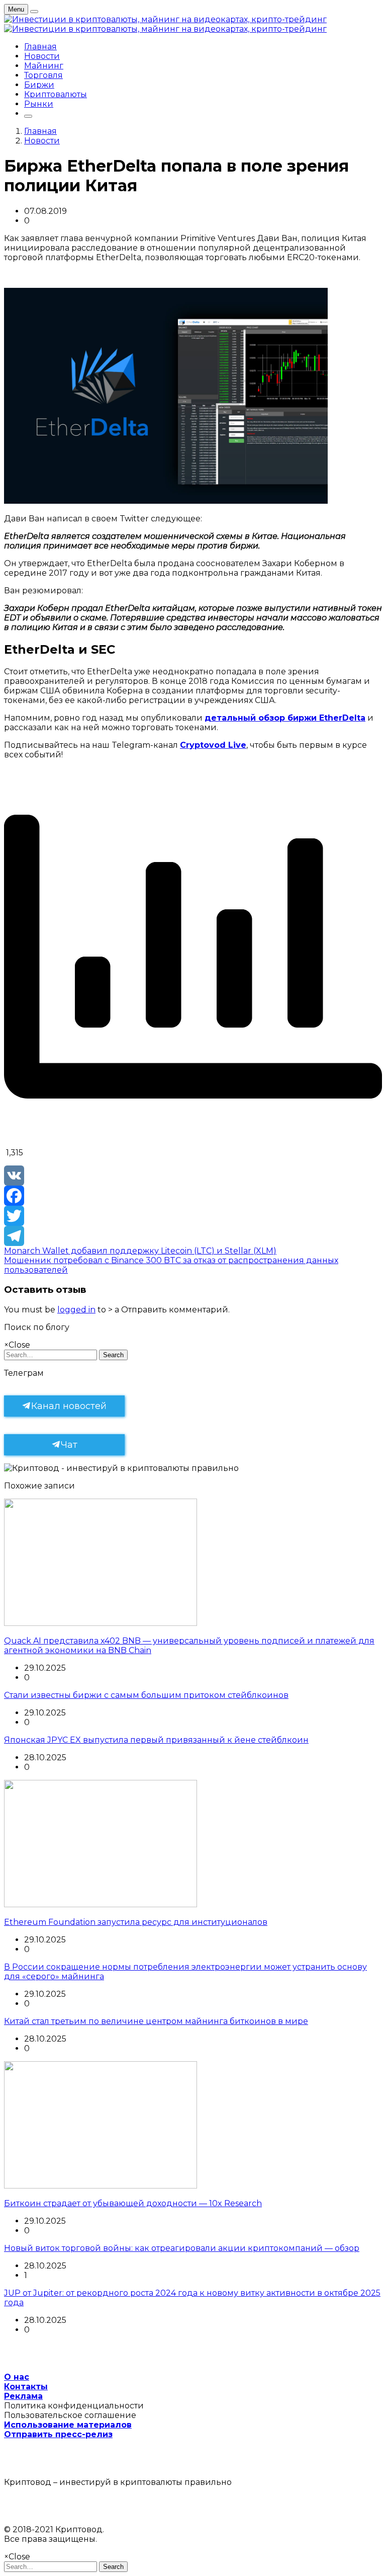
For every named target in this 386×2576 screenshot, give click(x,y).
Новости (42, 56)
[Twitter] (193, 1216)
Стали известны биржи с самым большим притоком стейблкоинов (146, 1695)
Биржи (39, 85)
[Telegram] (193, 1236)
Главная (40, 47)
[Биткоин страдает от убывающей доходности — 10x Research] (101, 2186)
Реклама (23, 2396)
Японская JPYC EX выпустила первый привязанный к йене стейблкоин (156, 1740)
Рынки (39, 104)
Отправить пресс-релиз (58, 2434)
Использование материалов (68, 2425)
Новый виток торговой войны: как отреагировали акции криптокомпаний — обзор (182, 2248)
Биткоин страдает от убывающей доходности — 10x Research (133, 2203)
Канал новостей (69, 1406)
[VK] (193, 1176)
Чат (69, 1445)
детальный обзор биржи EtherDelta (285, 718)
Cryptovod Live (213, 745)
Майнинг (44, 66)
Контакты (26, 2387)
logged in (76, 1310)
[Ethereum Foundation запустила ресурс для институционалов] (101, 1904)
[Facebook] (193, 1196)
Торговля (43, 75)
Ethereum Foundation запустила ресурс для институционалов (136, 1922)
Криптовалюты (56, 94)
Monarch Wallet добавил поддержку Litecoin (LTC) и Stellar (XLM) (140, 1251)
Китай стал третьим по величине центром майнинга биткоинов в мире (156, 2021)
